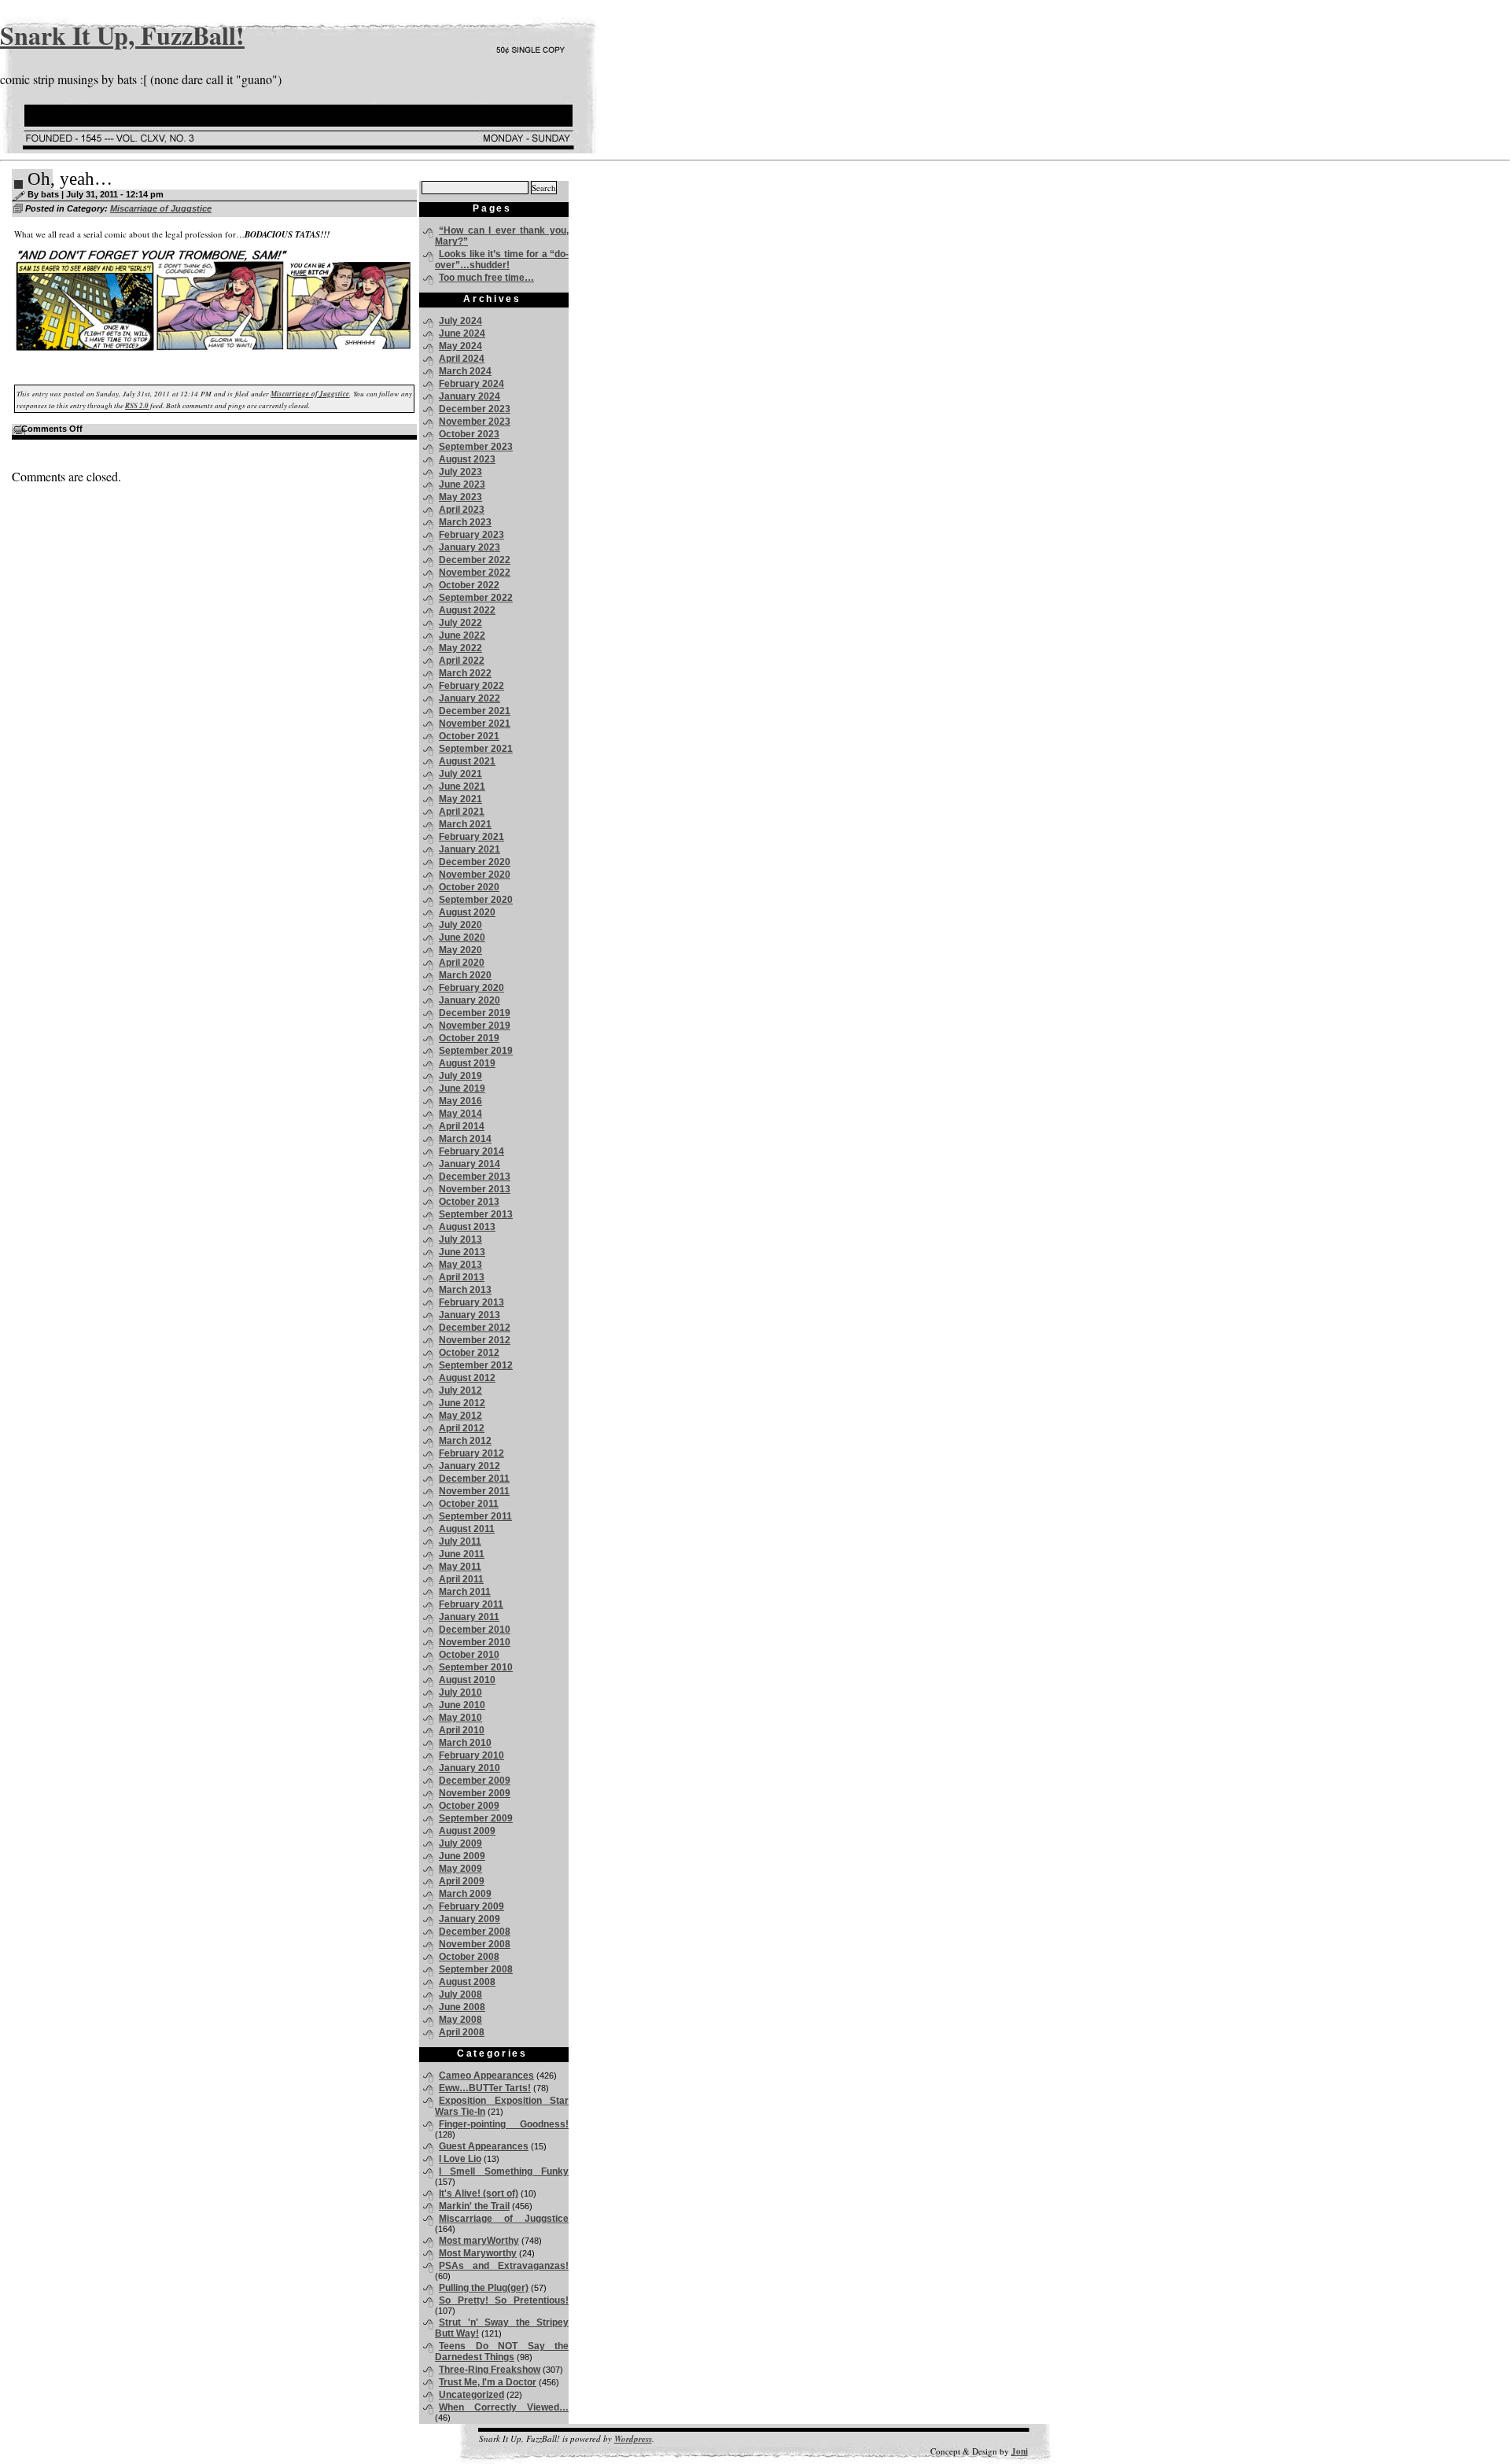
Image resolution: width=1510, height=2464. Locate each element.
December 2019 (475, 1013)
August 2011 (467, 1529)
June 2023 (462, 484)
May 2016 (460, 1101)
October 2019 (469, 1038)
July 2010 (460, 1692)
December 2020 (475, 862)
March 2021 (465, 824)
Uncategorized (471, 2395)
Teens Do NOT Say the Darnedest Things (502, 2352)
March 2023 (465, 522)
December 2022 (475, 560)
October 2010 (469, 1655)
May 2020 (460, 950)
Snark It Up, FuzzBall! (122, 35)
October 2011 (469, 1504)
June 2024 (462, 333)
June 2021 (462, 786)
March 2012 (465, 1441)
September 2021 (476, 749)
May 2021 (460, 799)
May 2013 (460, 1265)
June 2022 (462, 635)
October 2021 (469, 736)
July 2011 (460, 1541)
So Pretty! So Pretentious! (504, 2300)
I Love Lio (460, 2159)
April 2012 (462, 1428)
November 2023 (475, 422)
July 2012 (460, 1390)
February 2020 (471, 988)
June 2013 (462, 1252)
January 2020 (470, 1000)
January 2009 (470, 1919)
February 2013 (471, 1302)
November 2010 (475, 1642)
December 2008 (475, 1932)
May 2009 (460, 1869)
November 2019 (475, 1026)
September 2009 (476, 1818)
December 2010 (475, 1630)
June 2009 (462, 1856)
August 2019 (467, 1063)
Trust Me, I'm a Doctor (488, 2382)
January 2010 (470, 1768)
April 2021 (462, 812)
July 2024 (460, 321)
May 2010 (460, 1718)
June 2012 (462, 1403)
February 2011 (471, 1604)
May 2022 (460, 648)
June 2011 (462, 1554)
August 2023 (467, 459)
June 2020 (462, 937)
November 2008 (475, 1944)
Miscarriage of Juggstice (161, 208)
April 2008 (462, 2032)
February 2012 (471, 1453)
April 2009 (462, 1881)
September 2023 (476, 447)
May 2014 (460, 1114)
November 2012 (475, 1340)
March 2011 (465, 1592)
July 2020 (460, 925)
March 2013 (465, 1290)
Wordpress (633, 2439)
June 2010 (462, 1705)
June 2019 (462, 1088)
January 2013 (470, 1315)
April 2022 (462, 661)
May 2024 (460, 346)
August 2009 (467, 1831)
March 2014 (465, 1139)
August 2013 (467, 1227)
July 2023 (460, 472)
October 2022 (469, 585)
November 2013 (475, 1189)
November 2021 (475, 724)
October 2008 (469, 1957)
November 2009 (475, 1793)
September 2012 (476, 1365)
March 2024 (465, 371)
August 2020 (467, 912)
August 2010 (467, 1680)
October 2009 (469, 1806)
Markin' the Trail (474, 2206)
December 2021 (475, 711)
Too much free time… (486, 278)
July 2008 (460, 1994)
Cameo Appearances (486, 2075)
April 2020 (462, 963)
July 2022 (460, 623)
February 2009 (471, 1906)
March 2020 (465, 975)
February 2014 (471, 1151)
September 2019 (476, 1051)
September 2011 (475, 1516)
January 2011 (469, 1617)
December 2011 (474, 1479)
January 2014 (470, 1164)
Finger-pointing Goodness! (504, 2124)
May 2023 (460, 497)
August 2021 (467, 761)
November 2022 (475, 573)
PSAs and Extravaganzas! (504, 2266)
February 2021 (471, 837)
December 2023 (475, 409)
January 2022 (470, 698)
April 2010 (462, 1730)
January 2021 (470, 849)
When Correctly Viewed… (504, 2407)
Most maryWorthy (479, 2241)
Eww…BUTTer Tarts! (485, 2088)
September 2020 (476, 900)
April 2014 (462, 1126)
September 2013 (476, 1214)
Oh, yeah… (70, 179)
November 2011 (474, 1491)
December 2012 (475, 1328)
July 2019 (460, 1076)
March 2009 (465, 1894)
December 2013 (475, 1177)
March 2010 (465, 1743)
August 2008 (467, 1982)
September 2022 (476, 598)
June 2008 (462, 2007)
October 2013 (469, 1202)
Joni (1020, 2451)
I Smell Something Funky (504, 2171)
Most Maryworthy (478, 2253)
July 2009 (460, 1843)
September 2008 (476, 1969)
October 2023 (469, 434)
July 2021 (460, 774)
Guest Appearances (484, 2146)
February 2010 (471, 1755)
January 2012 (470, 1466)
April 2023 (462, 510)
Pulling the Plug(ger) (484, 2288)
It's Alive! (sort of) (479, 2193)
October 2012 (469, 1353)
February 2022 (471, 686)
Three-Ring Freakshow (490, 2370)
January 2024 (470, 396)
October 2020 (469, 887)
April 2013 (462, 1277)
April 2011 (461, 1579)
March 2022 (465, 673)
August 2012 (467, 1378)
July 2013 (460, 1239)
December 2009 (475, 1781)
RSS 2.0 (137, 405)
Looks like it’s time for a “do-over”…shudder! (502, 260)
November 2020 (475, 875)
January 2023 (470, 547)
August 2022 (467, 610)
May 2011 (460, 1567)
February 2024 (471, 384)
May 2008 (460, 2020)
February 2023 (471, 535)
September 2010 (476, 1667)
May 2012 (460, 1416)
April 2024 (462, 359)
